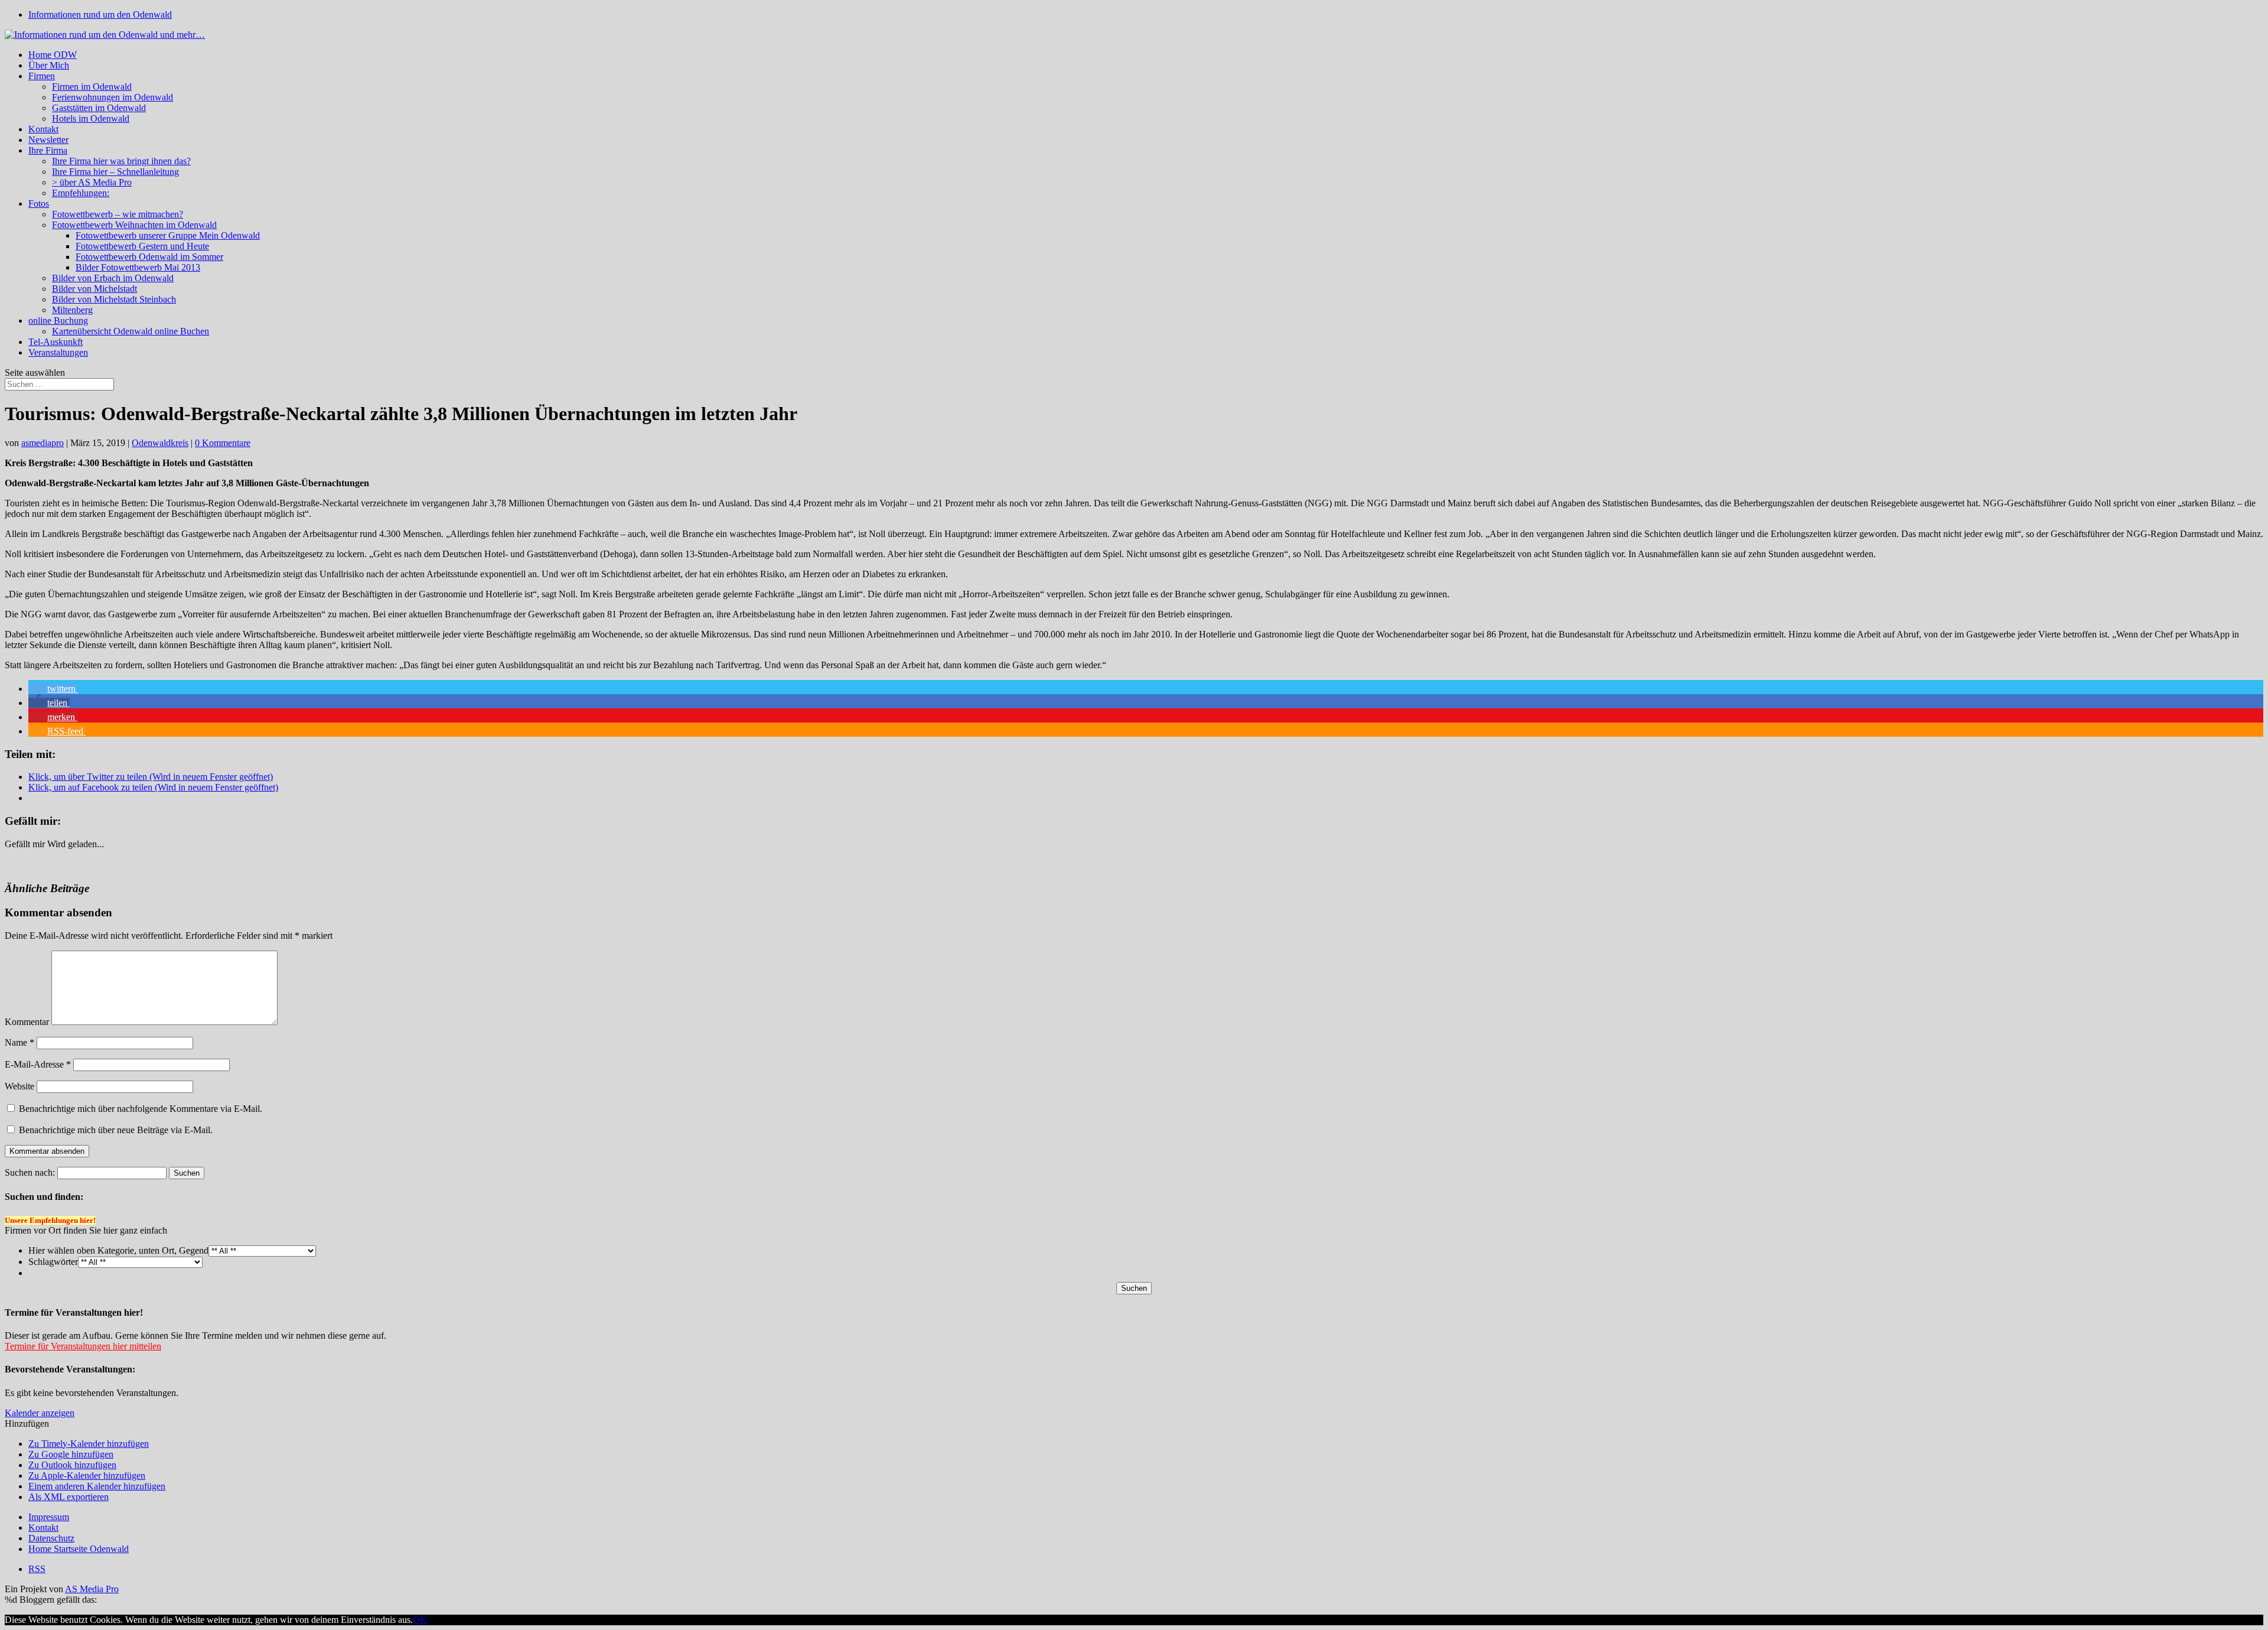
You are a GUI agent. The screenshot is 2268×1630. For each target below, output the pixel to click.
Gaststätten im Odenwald (99, 108)
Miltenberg (72, 310)
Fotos (39, 204)
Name (19, 1042)
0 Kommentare (223, 443)
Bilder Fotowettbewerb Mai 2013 (138, 267)
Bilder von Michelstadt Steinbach (114, 299)
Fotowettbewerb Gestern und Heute (142, 246)
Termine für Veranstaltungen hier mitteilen (83, 1346)
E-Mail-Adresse (38, 1064)
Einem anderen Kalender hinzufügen (97, 1486)
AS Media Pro (92, 1589)
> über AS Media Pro (92, 182)
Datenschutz (51, 1538)
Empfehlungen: (81, 193)
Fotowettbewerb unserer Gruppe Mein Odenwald (168, 235)
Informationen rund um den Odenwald (100, 14)
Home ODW (53, 55)
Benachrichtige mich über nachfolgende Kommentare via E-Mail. (141, 1109)
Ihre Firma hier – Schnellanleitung (115, 172)
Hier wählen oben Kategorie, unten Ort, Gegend (118, 1250)
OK (420, 1620)
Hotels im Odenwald (91, 118)
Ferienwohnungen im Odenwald (113, 97)
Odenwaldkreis (160, 443)
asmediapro (43, 443)
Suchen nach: (30, 1172)
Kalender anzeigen (40, 1413)
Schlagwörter (53, 1262)
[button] (53, 689)
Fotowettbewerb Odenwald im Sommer (149, 257)
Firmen (42, 76)
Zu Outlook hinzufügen (72, 1465)
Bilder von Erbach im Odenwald (113, 278)
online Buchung (58, 321)
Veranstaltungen (58, 352)
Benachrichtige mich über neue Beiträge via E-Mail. (116, 1130)
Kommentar (27, 1022)
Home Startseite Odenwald (79, 1549)
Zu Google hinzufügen (71, 1454)
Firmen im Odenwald (92, 87)
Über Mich (49, 65)
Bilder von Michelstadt (94, 289)
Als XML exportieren (69, 1497)
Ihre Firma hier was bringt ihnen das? (121, 161)
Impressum (49, 1517)
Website (19, 1086)
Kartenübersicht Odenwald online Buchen (131, 331)
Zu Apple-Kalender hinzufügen (87, 1476)
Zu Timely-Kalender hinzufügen (89, 1444)
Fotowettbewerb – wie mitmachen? (118, 214)
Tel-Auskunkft (56, 342)
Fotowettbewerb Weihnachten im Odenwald (134, 225)
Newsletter (48, 140)
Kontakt (43, 129)
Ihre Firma (48, 150)
